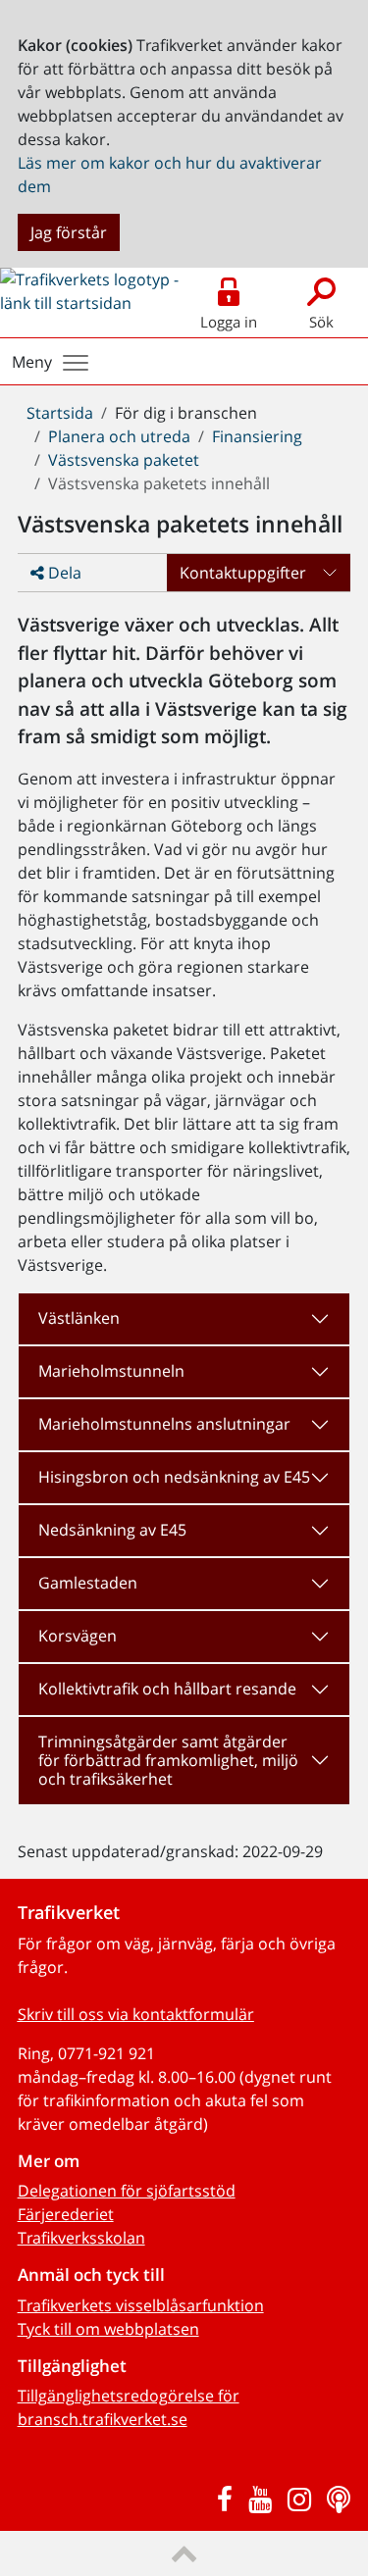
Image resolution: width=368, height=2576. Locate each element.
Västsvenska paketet (124, 460)
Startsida (60, 413)
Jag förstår (69, 232)
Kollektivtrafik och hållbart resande (167, 1689)
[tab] (184, 1319)
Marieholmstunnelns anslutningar (164, 1424)
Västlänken (79, 1318)
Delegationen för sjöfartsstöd (127, 2191)
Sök (321, 322)
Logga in (229, 322)
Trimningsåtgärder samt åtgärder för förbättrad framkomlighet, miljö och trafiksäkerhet (168, 1760)
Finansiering (257, 436)
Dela (63, 573)
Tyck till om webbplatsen (108, 2329)
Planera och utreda (119, 436)
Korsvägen (78, 1636)
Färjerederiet (66, 2214)
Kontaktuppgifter (243, 573)
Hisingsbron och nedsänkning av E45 (174, 1477)
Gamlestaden (88, 1583)
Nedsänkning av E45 (112, 1530)
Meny (32, 362)
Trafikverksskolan (81, 2238)
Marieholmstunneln (111, 1371)
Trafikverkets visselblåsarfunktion (141, 2305)
